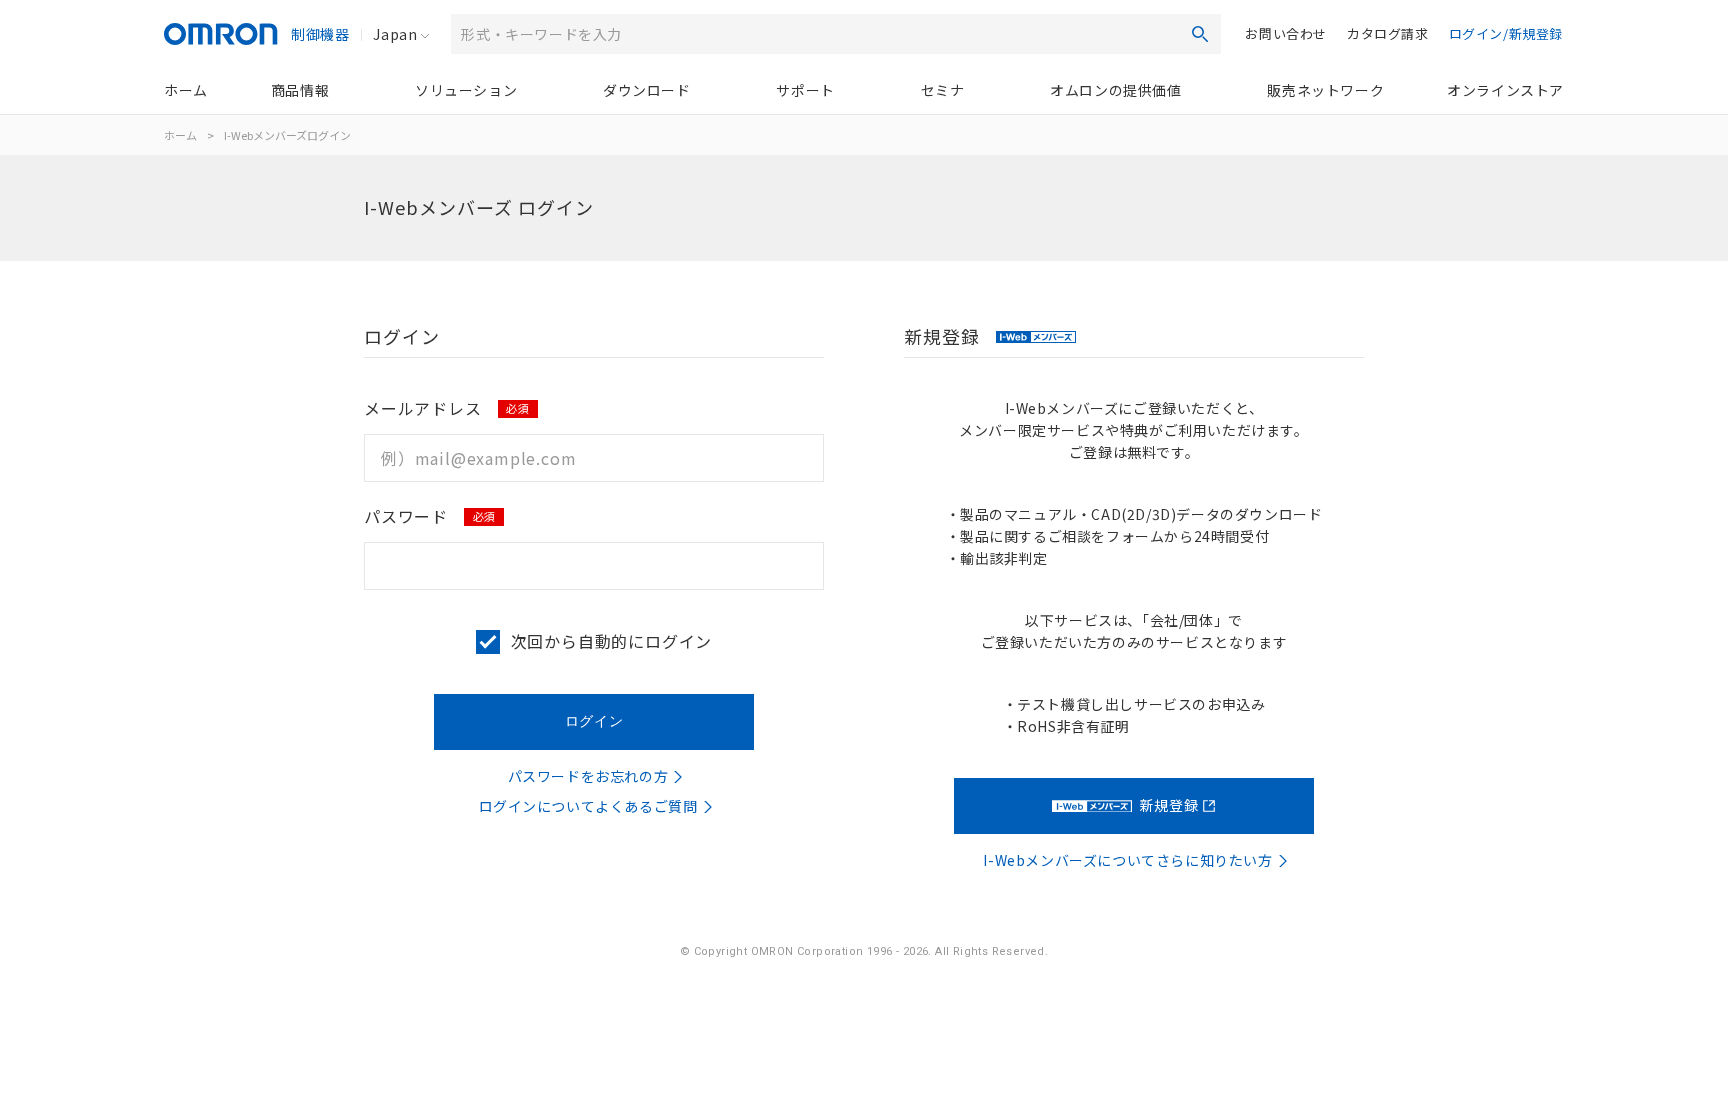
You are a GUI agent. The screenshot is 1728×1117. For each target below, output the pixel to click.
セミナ (943, 90)
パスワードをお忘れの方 (588, 776)
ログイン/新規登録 (1506, 33)
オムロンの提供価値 (1115, 90)
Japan (395, 34)
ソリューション (466, 90)
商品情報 (300, 90)
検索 (1200, 34)
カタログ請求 (1388, 33)
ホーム (186, 90)
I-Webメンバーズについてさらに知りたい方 (1127, 860)
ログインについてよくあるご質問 (588, 806)
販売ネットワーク (1325, 90)
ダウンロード (647, 90)
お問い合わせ (1286, 33)
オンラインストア (1505, 90)
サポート (805, 90)
